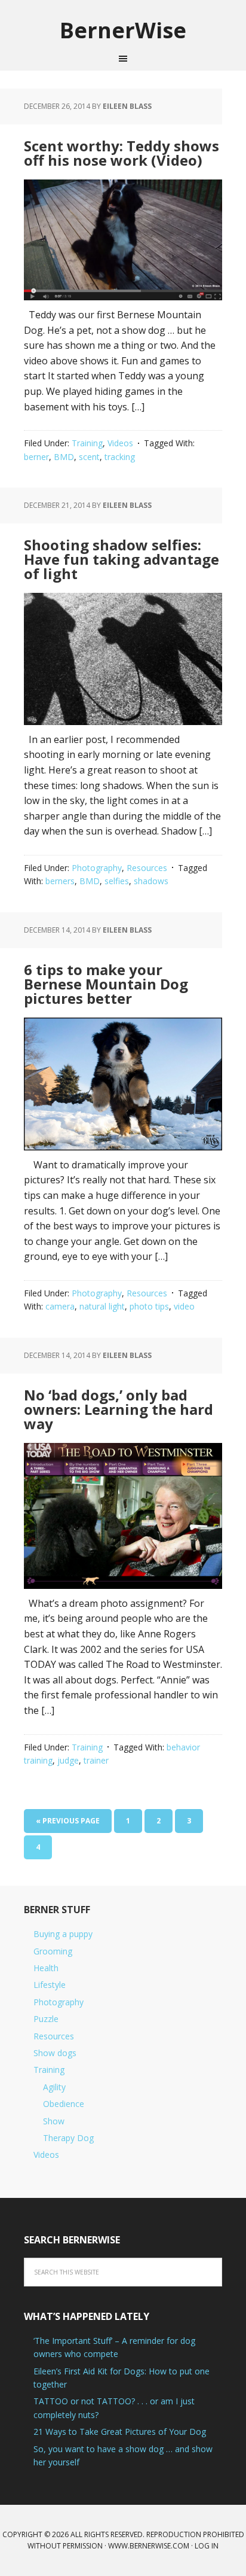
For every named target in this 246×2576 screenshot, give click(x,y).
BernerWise (123, 30)
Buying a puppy (63, 1934)
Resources (147, 868)
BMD (64, 457)
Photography (97, 868)
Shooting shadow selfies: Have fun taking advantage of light (122, 559)
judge (68, 1760)
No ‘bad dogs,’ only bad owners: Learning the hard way (119, 1409)
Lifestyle (50, 1985)
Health (46, 1968)
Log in (207, 2546)
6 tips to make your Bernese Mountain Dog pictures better (106, 984)
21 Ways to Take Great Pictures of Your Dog (120, 2432)
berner (36, 457)
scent (89, 457)
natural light (102, 1306)
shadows (151, 881)
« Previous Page (68, 1821)
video (184, 1306)
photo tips (149, 1306)
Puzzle (46, 2019)
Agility (54, 2087)
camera (60, 1306)
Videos (120, 443)
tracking (120, 457)
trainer (96, 1760)
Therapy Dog (68, 2138)
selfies (117, 881)
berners (60, 881)
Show (54, 2121)
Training (87, 443)
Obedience (64, 2104)
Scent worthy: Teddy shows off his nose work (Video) (122, 153)
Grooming (53, 1951)
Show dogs (55, 2053)
